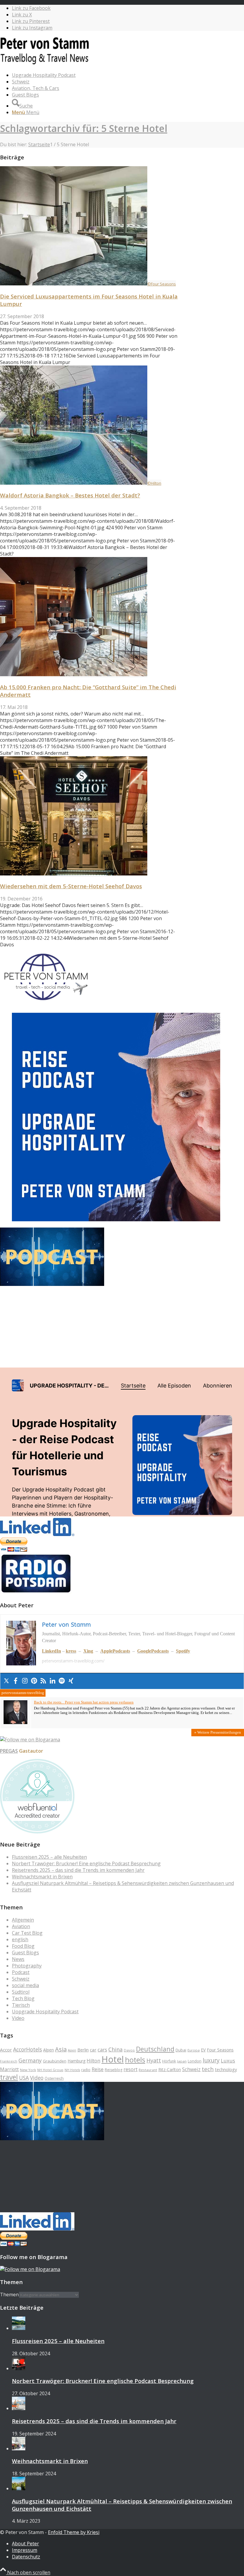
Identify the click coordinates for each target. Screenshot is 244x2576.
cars (102, 2050)
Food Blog (23, 1946)
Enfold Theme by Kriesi (74, 2532)
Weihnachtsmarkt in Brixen (42, 1877)
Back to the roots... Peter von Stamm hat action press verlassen (84, 1702)
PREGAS (9, 1751)
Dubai (181, 2050)
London (195, 2061)
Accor (6, 2050)
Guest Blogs (25, 1953)
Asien (72, 2050)
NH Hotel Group (50, 2070)
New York (28, 2070)
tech (208, 2069)
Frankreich (9, 2061)
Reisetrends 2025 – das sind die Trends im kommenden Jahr (78, 1870)
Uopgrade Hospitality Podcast (45, 2012)
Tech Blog (23, 1998)
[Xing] (71, 1681)
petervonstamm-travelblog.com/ (73, 1661)
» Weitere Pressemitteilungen (218, 1732)
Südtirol (21, 1992)
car (93, 2050)
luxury (211, 2060)
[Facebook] (16, 1681)
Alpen (49, 2050)
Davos (129, 2050)
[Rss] (43, 1681)
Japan (182, 2061)
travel (9, 2077)
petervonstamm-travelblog (23, 1693)
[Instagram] (25, 1681)
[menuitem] (128, 75)
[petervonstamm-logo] (45, 64)
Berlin (83, 2050)
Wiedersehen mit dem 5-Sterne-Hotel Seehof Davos (71, 886)
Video (18, 2018)
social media (25, 1985)
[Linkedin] (53, 1681)
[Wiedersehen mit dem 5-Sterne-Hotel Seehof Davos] (74, 874)
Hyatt (154, 2060)
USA (24, 2078)
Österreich (54, 2078)
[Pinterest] (34, 1681)
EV (203, 2050)
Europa (194, 2050)
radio (86, 2070)
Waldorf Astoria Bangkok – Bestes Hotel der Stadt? (70, 495)
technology (226, 2069)
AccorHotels (28, 2049)
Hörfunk (169, 2061)
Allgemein (23, 1920)
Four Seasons (220, 2050)
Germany (30, 2060)
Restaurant (148, 2070)
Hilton (93, 2061)
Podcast (21, 1972)
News (18, 1959)
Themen (9, 2295)
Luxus (228, 2061)
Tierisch (21, 2005)
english (20, 1939)
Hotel (113, 2059)
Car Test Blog (27, 1933)
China (115, 2049)
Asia (61, 2049)
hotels (135, 2060)
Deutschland (155, 2049)
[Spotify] (62, 1681)
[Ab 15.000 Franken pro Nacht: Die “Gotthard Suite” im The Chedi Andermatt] (74, 674)
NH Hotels (72, 2070)
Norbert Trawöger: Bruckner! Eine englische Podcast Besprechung (86, 1863)
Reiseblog (114, 2070)
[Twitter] (6, 1681)
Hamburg (76, 2061)
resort (130, 2069)
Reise (98, 2069)
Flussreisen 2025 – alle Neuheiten (49, 1857)
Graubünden (55, 2061)
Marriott (9, 2069)
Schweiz (21, 1979)
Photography (27, 1966)
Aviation (21, 1926)
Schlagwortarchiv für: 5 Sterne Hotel (84, 128)
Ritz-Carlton (170, 2069)
